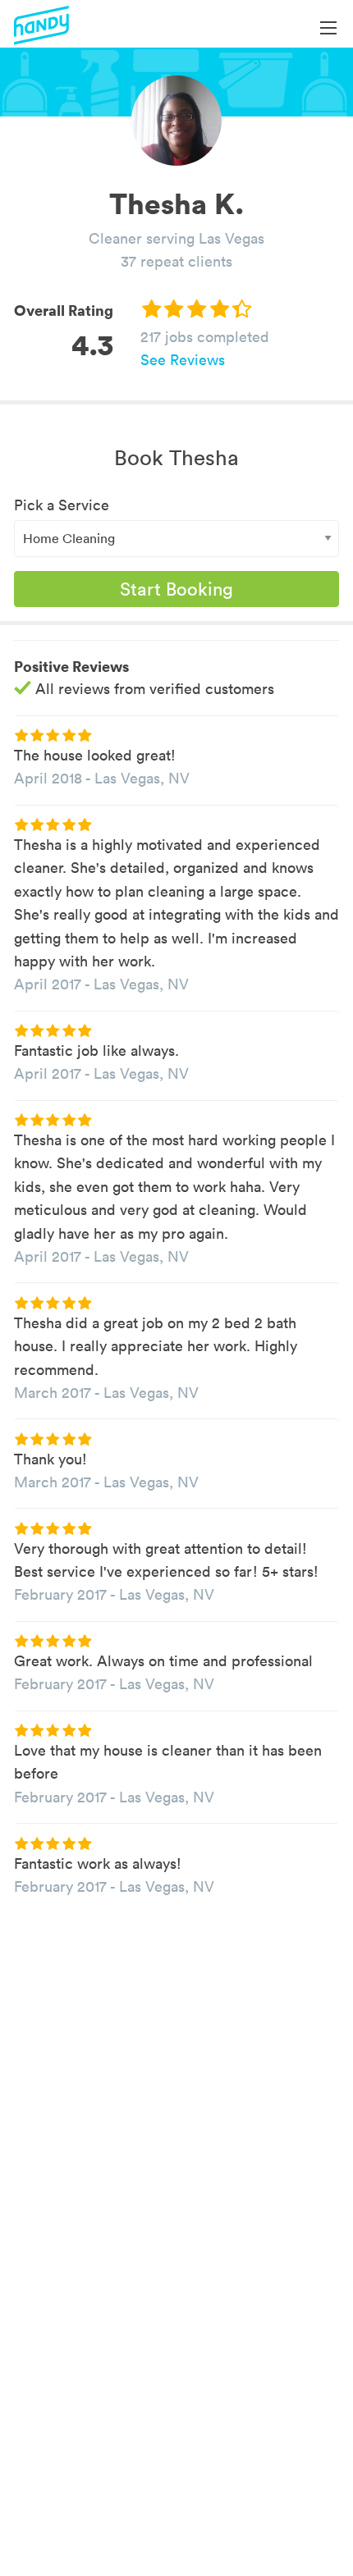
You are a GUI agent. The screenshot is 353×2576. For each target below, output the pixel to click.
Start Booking (176, 589)
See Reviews (183, 360)
